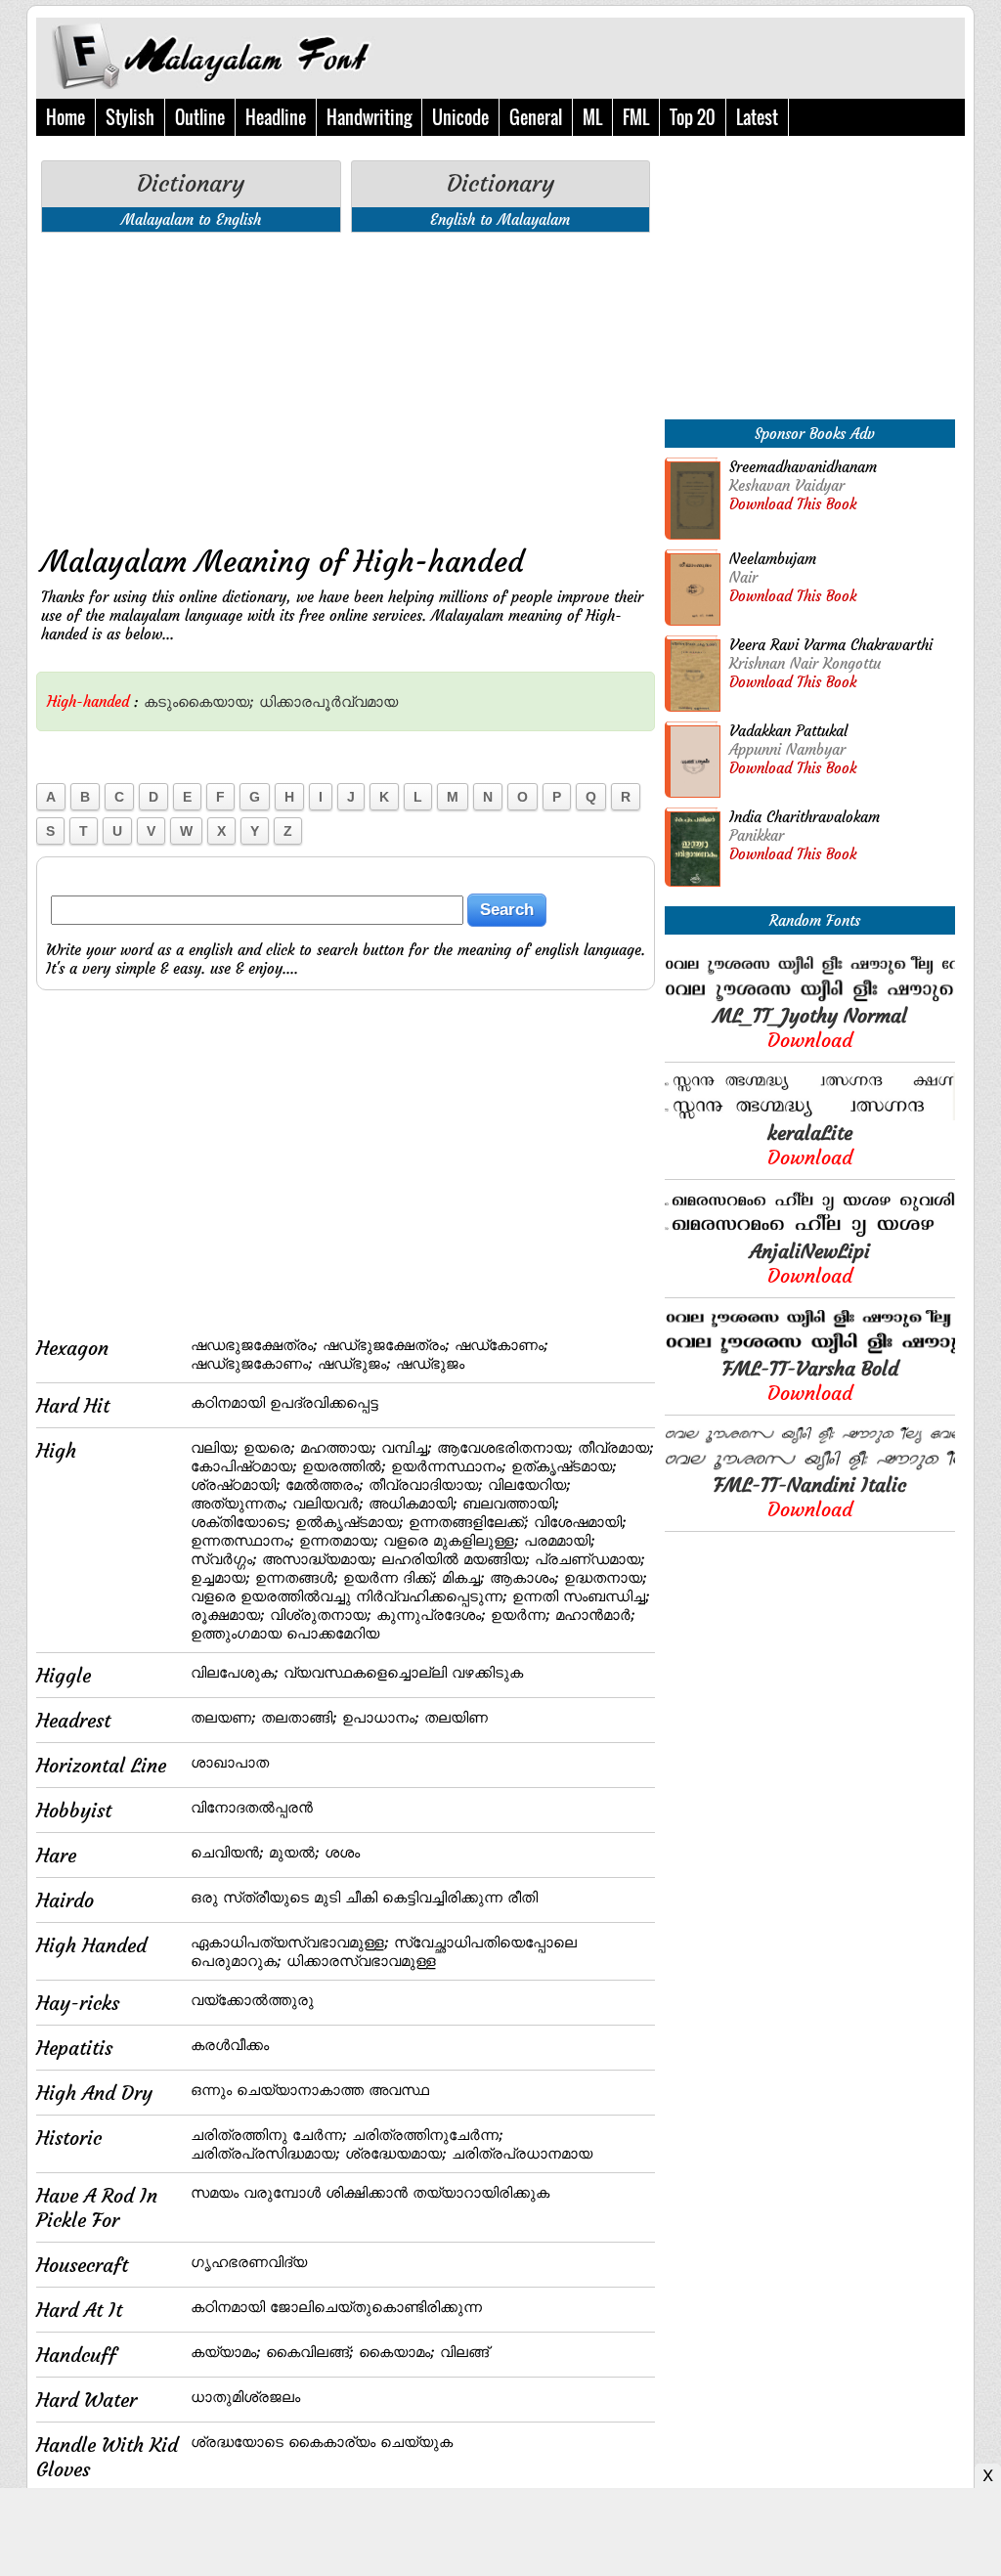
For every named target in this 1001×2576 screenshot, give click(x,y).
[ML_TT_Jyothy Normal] (810, 998)
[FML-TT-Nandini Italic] (810, 1467)
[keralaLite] (810, 1115)
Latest (757, 117)
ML (592, 117)
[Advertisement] (346, 384)
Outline (200, 117)
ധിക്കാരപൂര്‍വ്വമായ (328, 701)
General (536, 117)
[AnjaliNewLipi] (810, 1233)
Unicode (460, 117)
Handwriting (369, 117)
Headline (276, 117)
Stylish (130, 117)
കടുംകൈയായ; (199, 701)
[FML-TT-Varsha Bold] (810, 1351)
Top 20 (693, 117)
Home (65, 117)
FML (636, 117)
